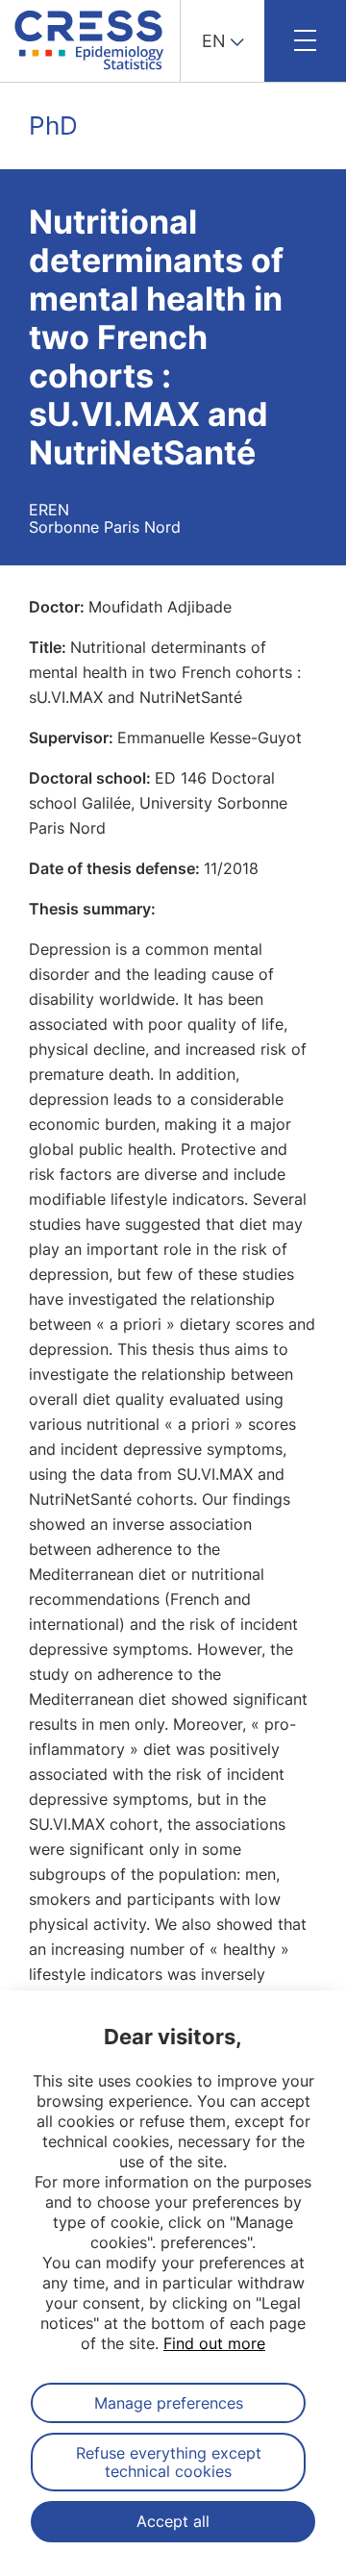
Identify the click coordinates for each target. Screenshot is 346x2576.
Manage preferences (169, 2403)
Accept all (173, 2521)
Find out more (214, 2343)
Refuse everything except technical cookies (169, 2462)
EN (214, 41)
